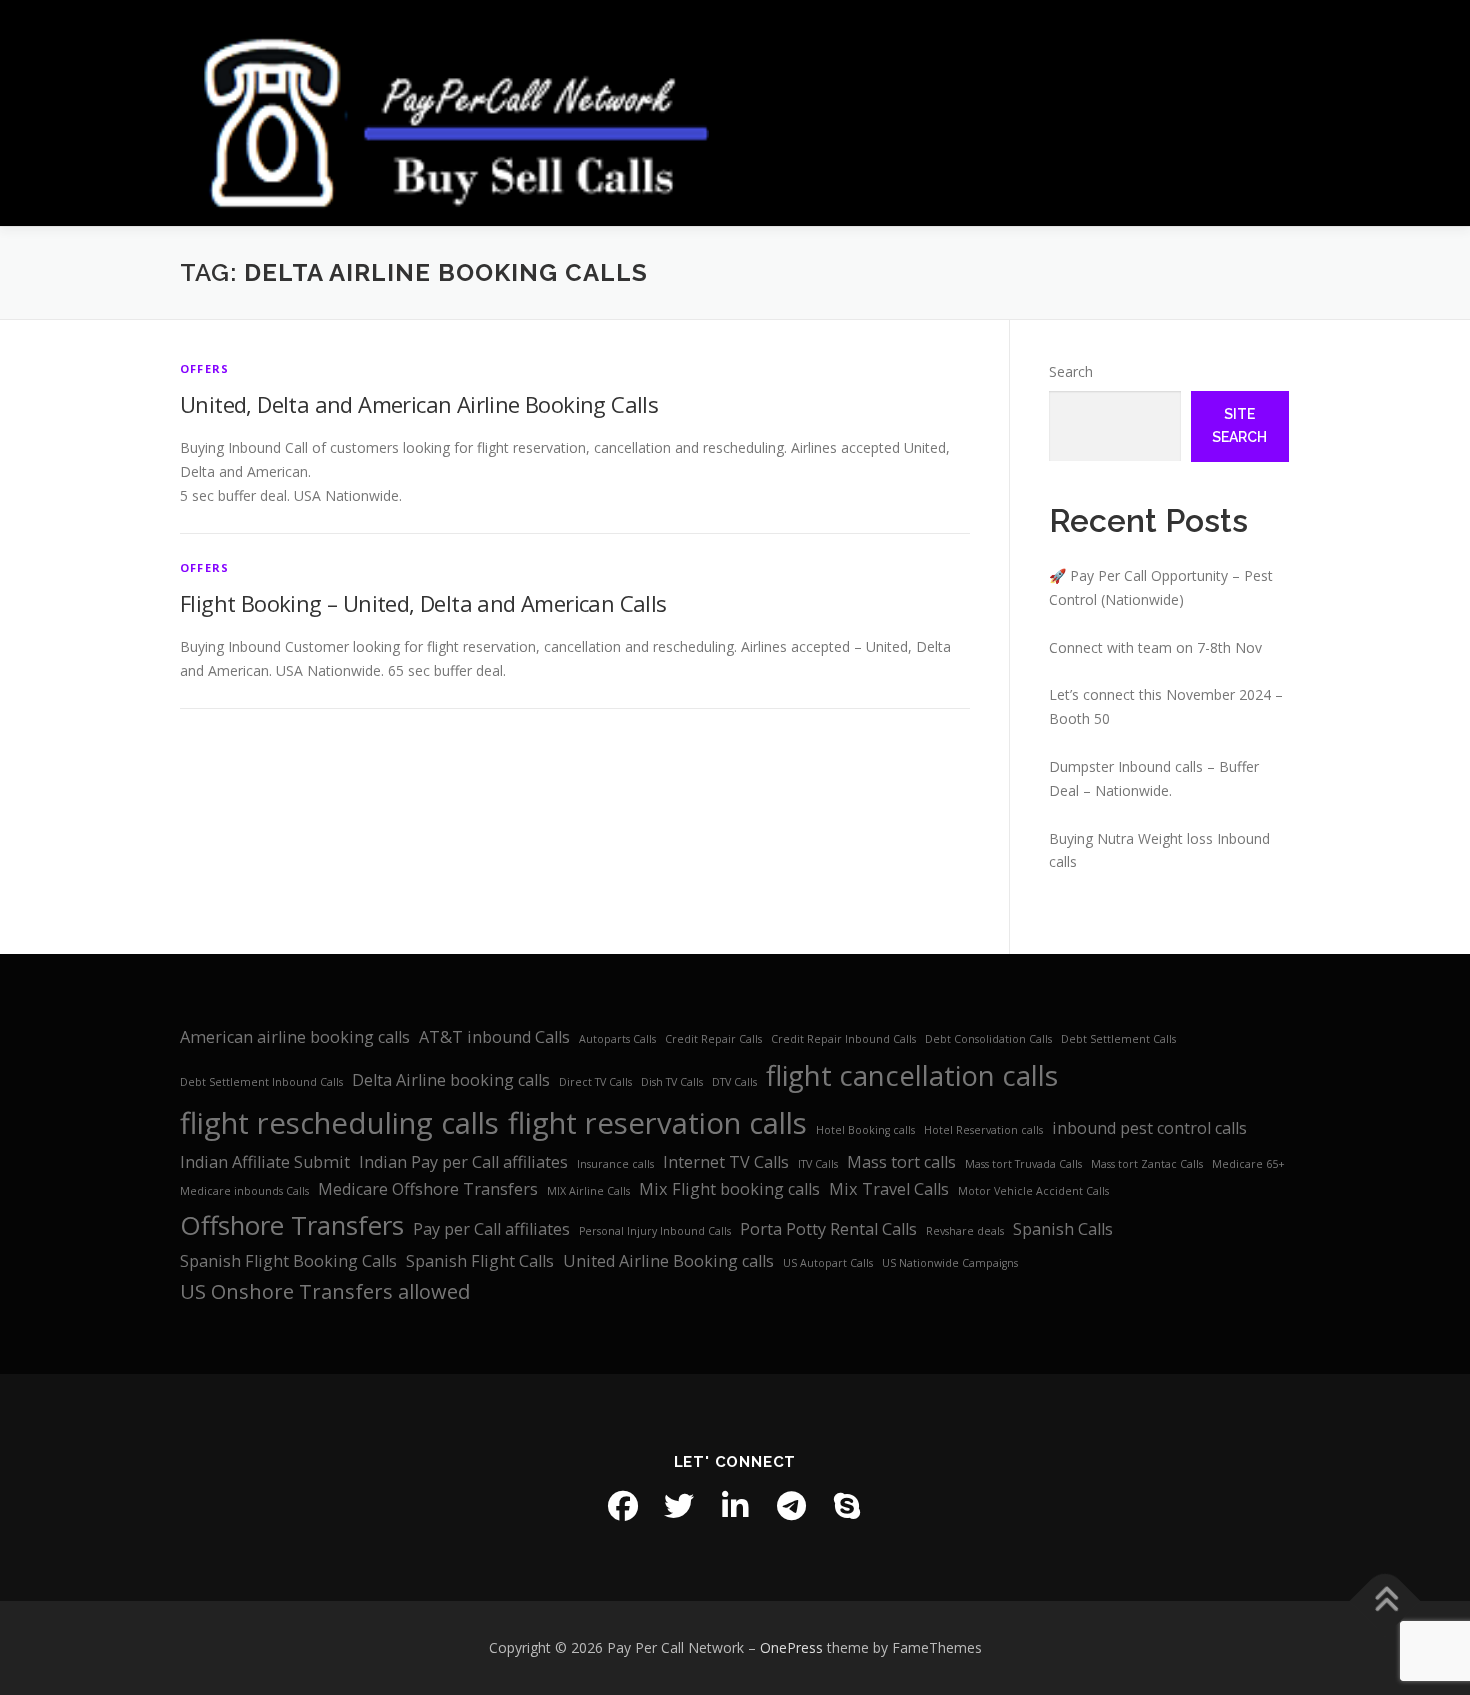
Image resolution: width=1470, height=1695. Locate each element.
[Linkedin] (735, 1506)
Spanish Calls (1063, 1229)
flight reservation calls (657, 1123)
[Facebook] (623, 1506)
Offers (204, 368)
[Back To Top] (1385, 1600)
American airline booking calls (295, 1037)
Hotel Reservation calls (983, 1130)
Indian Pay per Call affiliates (463, 1162)
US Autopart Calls (828, 1263)
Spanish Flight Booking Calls (288, 1261)
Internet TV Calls (726, 1162)
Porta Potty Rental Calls (828, 1229)
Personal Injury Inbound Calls (655, 1231)
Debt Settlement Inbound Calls (261, 1082)
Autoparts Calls (617, 1039)
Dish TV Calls (672, 1082)
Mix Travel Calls (889, 1189)
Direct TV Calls (595, 1082)
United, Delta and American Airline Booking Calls (419, 404)
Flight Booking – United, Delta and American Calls (423, 603)
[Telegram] (791, 1506)
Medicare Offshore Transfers (428, 1189)
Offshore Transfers (292, 1225)
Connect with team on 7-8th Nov (1155, 647)
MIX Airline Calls (588, 1191)
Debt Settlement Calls (1118, 1039)
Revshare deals (965, 1231)
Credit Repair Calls (713, 1039)
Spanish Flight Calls (480, 1261)
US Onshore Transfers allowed (325, 1291)
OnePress (791, 1647)
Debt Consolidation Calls (988, 1039)
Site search (1239, 426)
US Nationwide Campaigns (950, 1263)
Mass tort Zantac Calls (1147, 1164)
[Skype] (847, 1506)
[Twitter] (679, 1506)
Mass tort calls (901, 1162)
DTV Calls (734, 1082)
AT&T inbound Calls (494, 1037)
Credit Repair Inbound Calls (843, 1039)
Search (1071, 371)
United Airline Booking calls (668, 1261)
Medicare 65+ (1248, 1164)
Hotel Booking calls (865, 1130)
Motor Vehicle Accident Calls (1033, 1191)
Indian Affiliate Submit (265, 1162)
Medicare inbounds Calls (244, 1191)
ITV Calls (818, 1164)
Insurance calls (615, 1164)
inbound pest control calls (1149, 1128)
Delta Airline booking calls (451, 1080)
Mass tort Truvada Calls (1023, 1164)
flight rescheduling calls (339, 1123)
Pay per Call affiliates (491, 1229)
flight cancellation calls (912, 1075)
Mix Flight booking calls (729, 1189)
